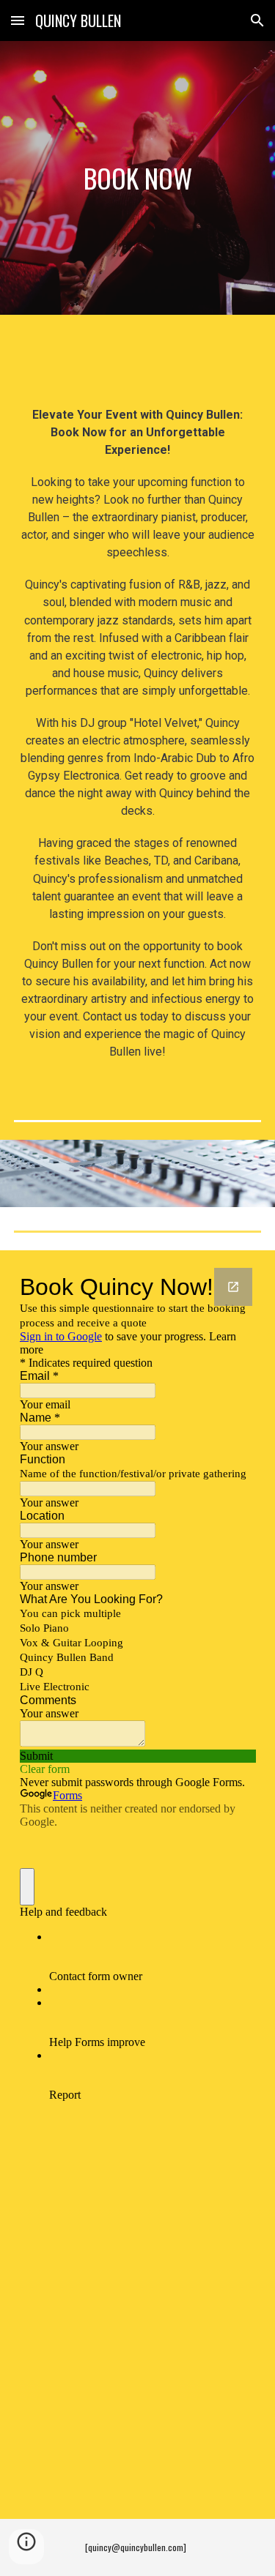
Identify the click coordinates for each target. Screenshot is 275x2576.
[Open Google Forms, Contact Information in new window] (233, 1287)
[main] (138, 178)
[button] (18, 20)
